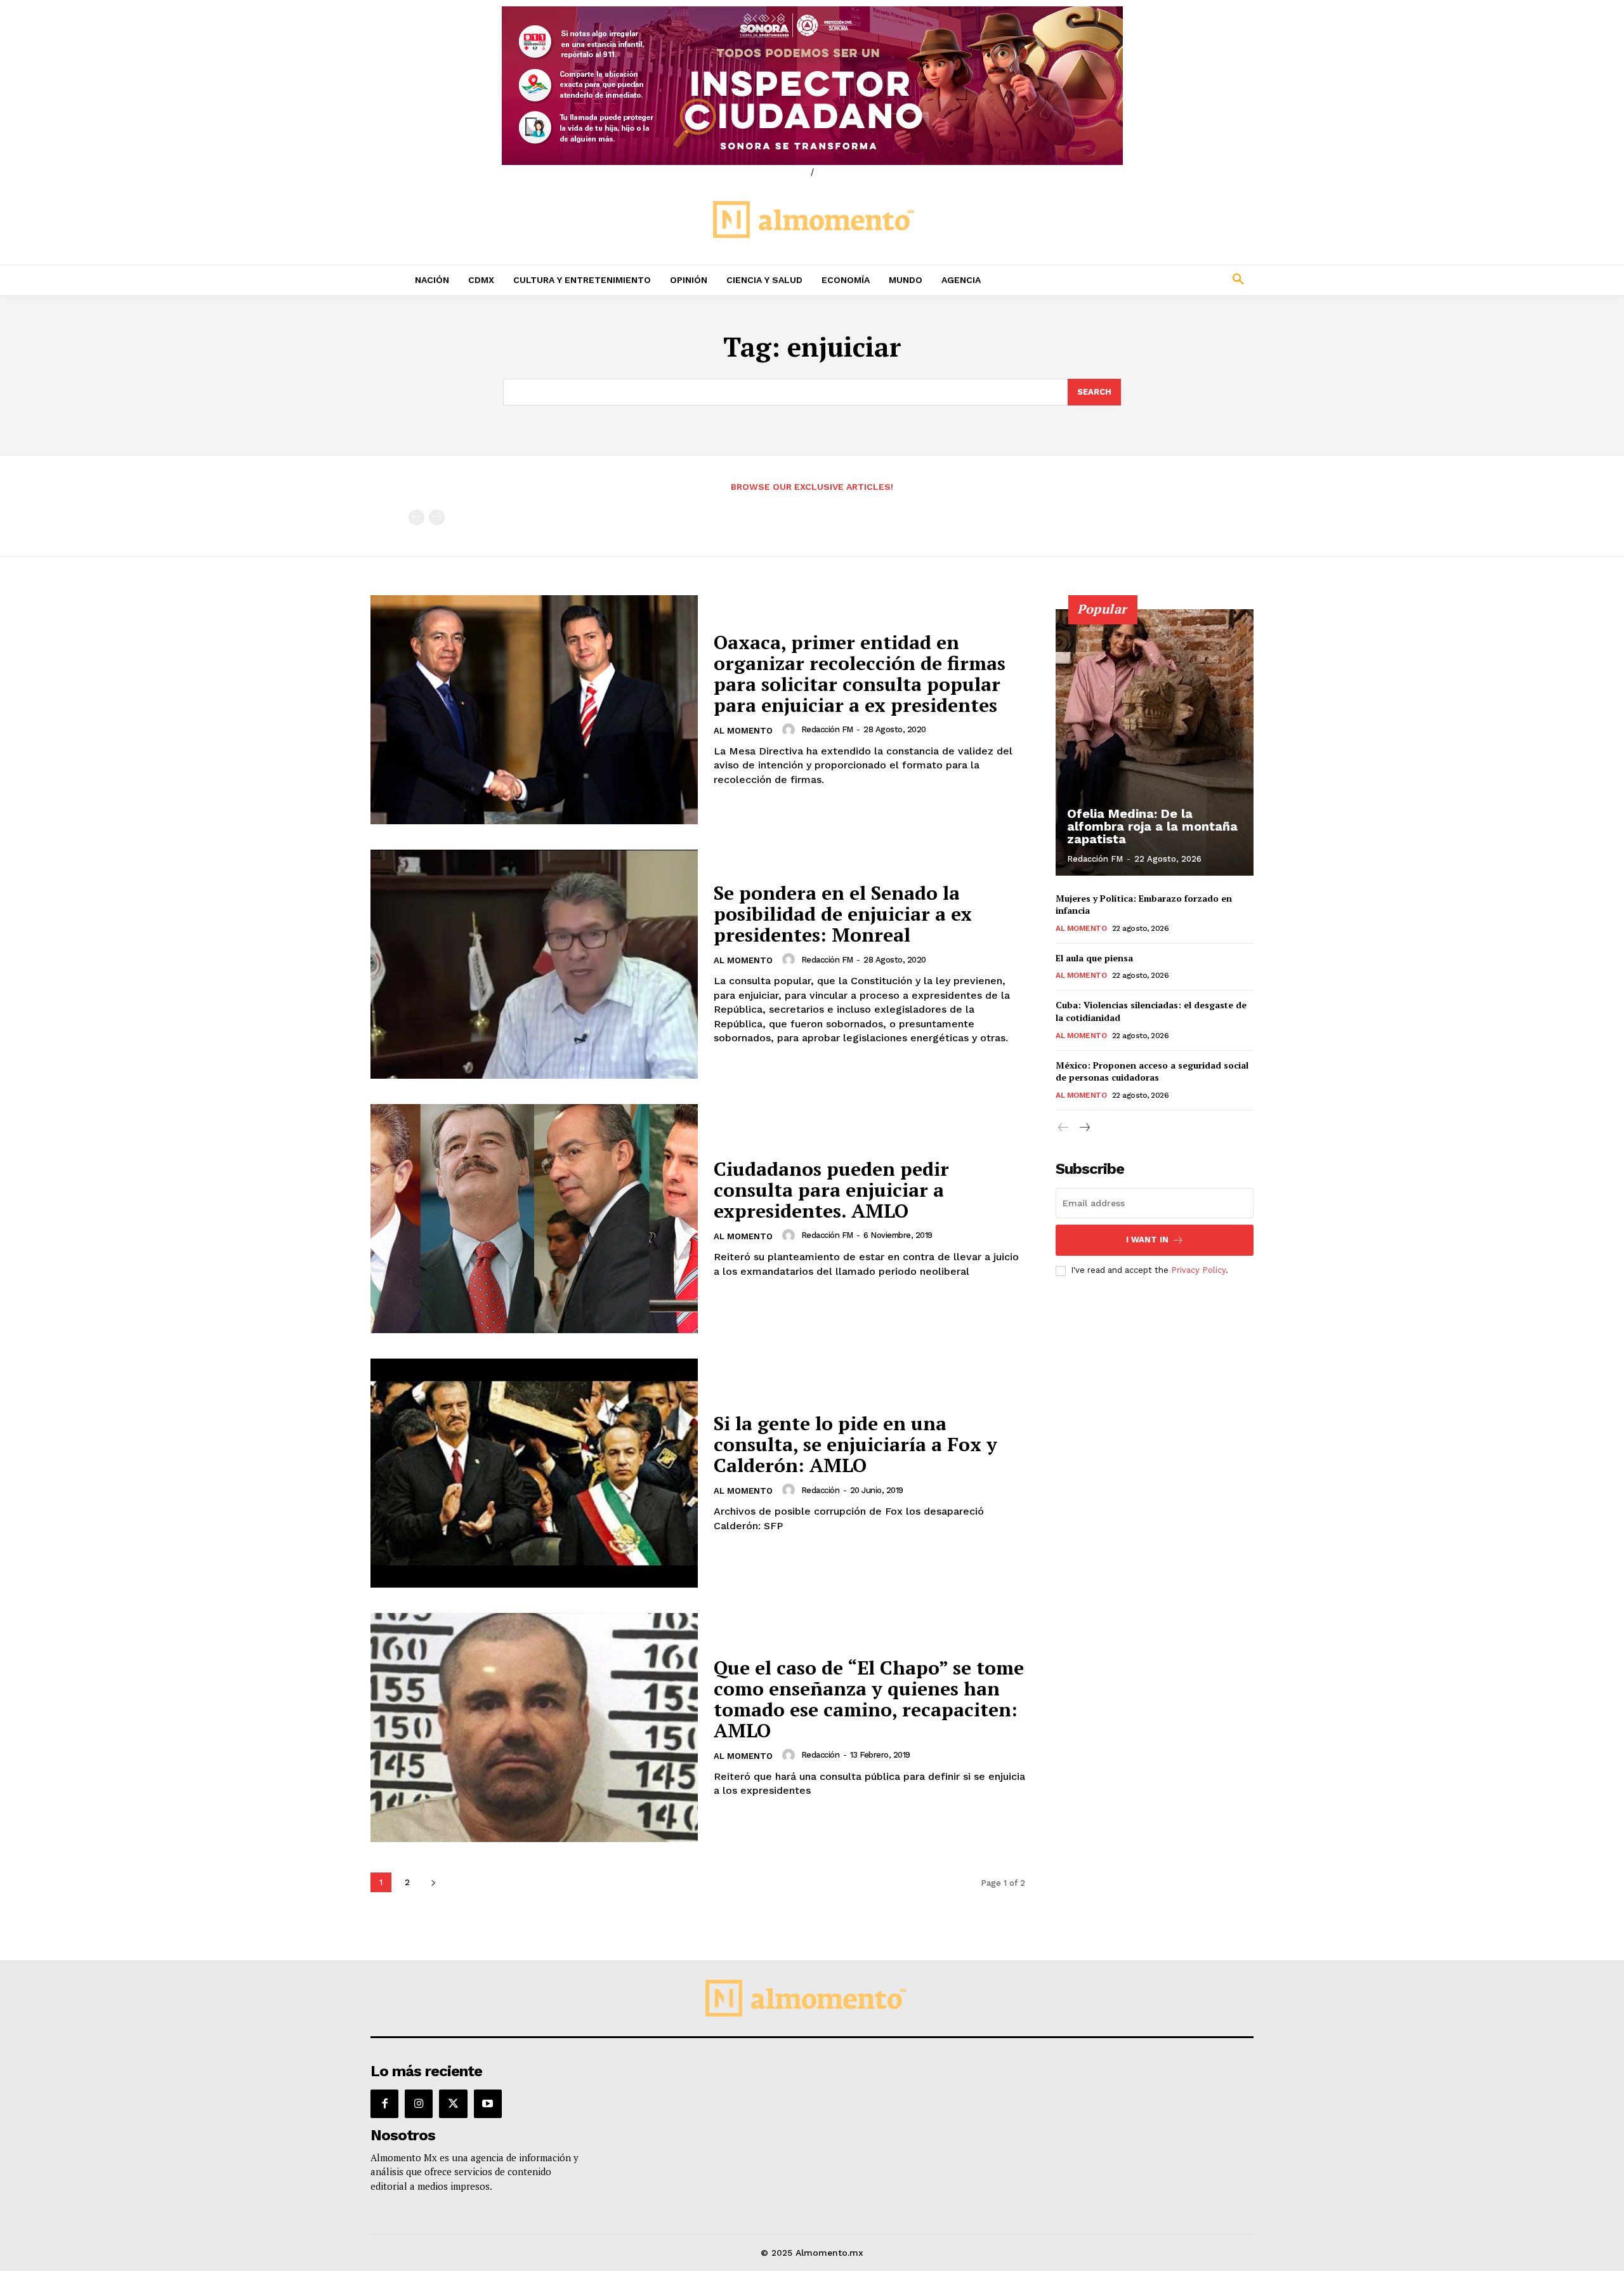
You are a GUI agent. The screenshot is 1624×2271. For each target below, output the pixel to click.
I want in (1147, 1240)
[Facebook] (384, 2103)
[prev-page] (416, 517)
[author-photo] (790, 730)
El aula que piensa (1094, 958)
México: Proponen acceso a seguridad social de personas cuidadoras (1152, 1071)
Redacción (821, 1490)
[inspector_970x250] (812, 86)
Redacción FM (827, 729)
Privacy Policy (1198, 1270)
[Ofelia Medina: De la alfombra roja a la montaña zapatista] (1155, 742)
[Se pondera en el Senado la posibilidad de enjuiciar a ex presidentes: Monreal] (534, 964)
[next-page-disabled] (437, 517)
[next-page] (433, 1882)
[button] (1155, 280)
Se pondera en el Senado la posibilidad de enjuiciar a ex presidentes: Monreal (843, 914)
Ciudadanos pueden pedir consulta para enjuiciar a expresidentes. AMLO (831, 1190)
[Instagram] (419, 2103)
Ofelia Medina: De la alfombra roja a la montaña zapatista (1152, 826)
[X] (453, 2103)
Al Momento (743, 731)
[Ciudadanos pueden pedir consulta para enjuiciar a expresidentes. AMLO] (534, 1219)
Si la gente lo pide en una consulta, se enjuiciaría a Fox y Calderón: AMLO (855, 1444)
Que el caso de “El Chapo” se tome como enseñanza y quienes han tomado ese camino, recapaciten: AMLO (869, 1699)
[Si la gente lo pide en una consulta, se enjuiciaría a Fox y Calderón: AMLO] (534, 1473)
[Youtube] (488, 2103)
